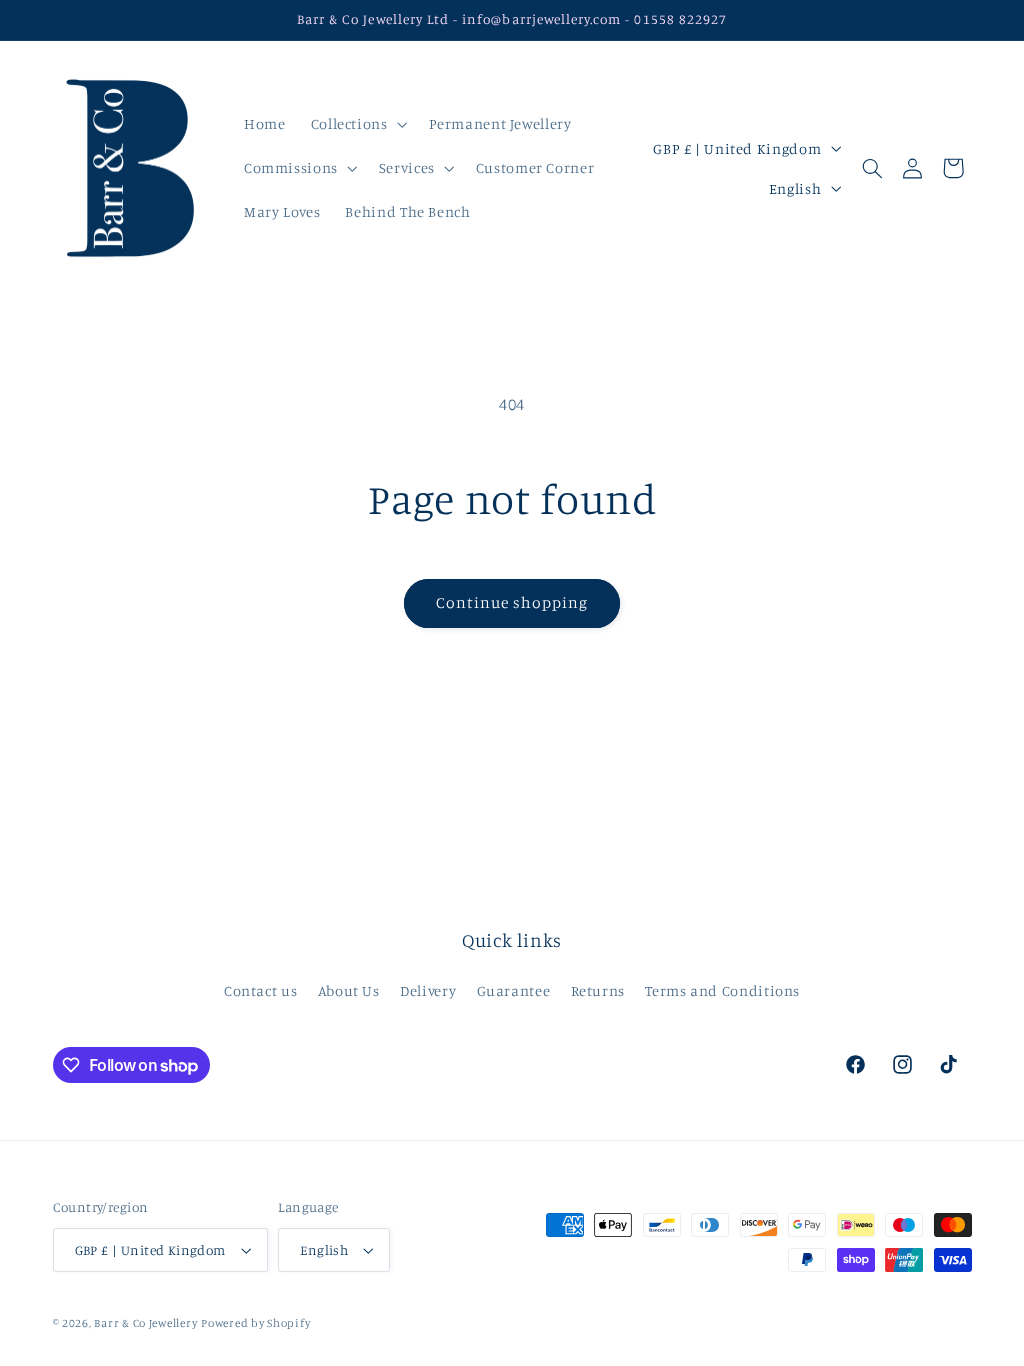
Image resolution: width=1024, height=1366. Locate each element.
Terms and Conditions (722, 990)
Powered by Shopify (255, 1323)
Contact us (260, 990)
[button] (357, 124)
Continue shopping (512, 602)
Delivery (428, 990)
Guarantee (514, 990)
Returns (598, 990)
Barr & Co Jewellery (145, 1323)
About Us (349, 990)
